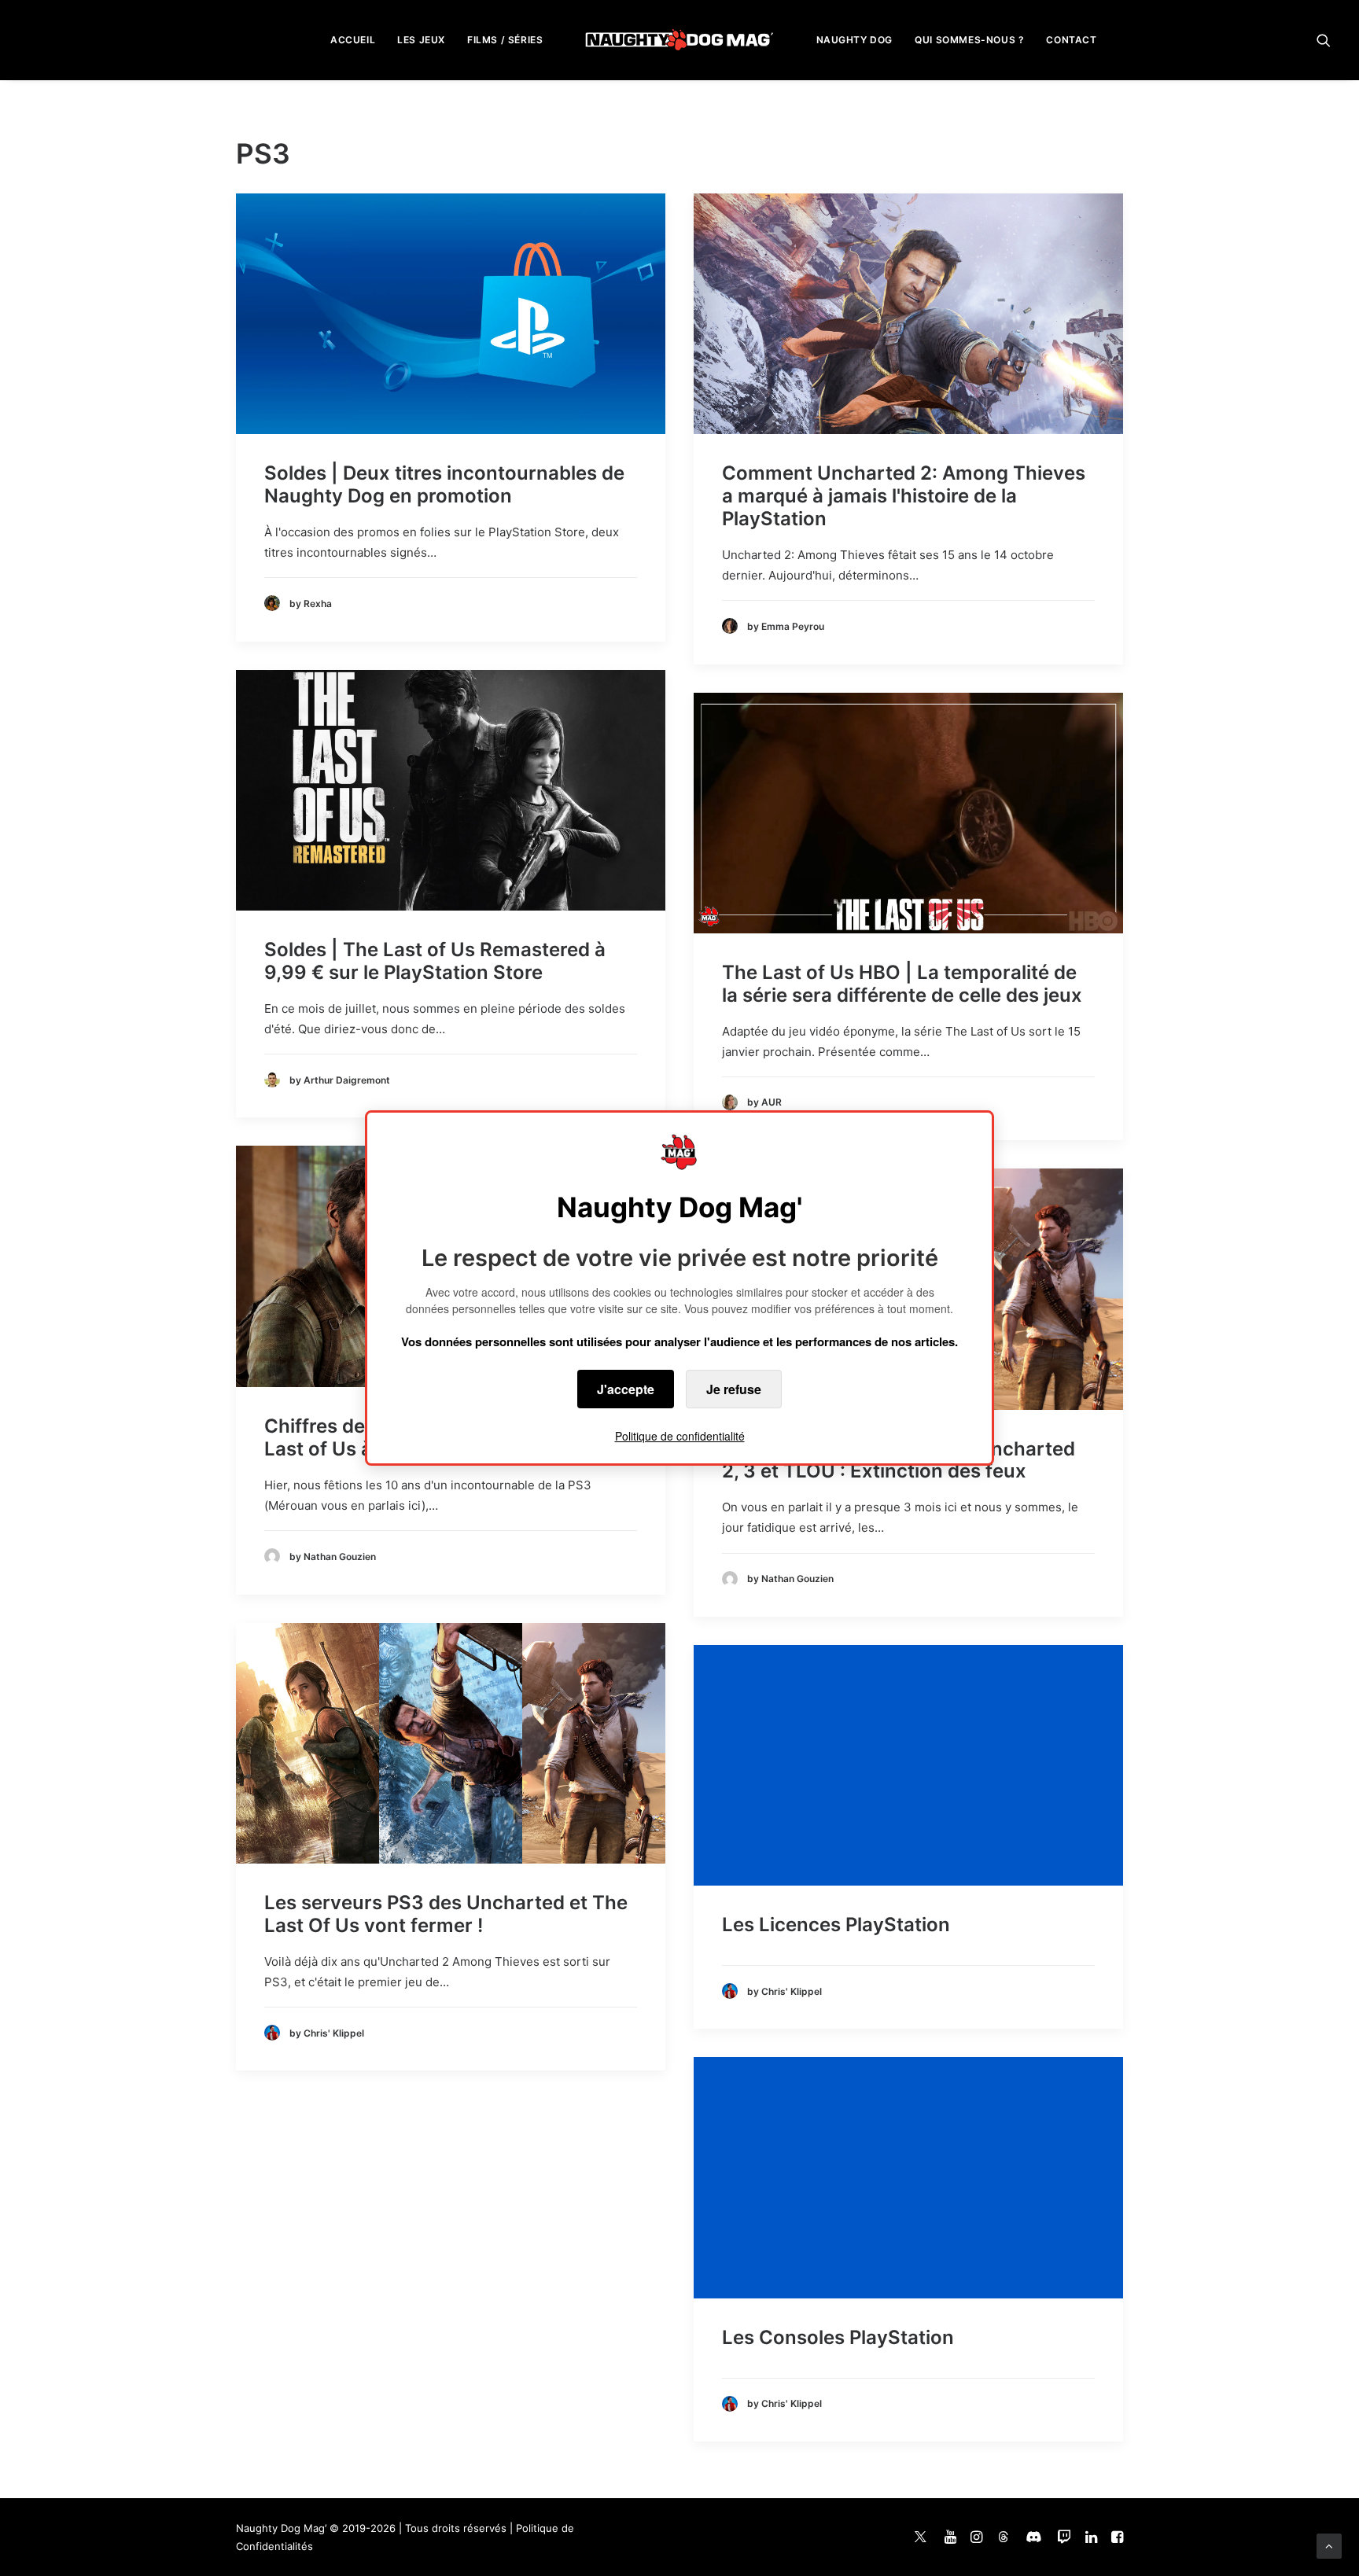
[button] (1324, 40)
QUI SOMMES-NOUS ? (969, 40)
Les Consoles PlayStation (838, 2337)
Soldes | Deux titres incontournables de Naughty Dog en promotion (444, 484)
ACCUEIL (353, 40)
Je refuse (734, 1389)
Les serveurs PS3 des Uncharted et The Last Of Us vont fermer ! (446, 1914)
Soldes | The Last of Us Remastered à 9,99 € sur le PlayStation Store (435, 961)
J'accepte (626, 1389)
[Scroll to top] (1329, 2545)
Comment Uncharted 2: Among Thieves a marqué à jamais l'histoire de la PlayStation (904, 496)
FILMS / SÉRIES (505, 40)
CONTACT (1071, 40)
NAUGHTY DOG (855, 40)
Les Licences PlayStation (836, 1925)
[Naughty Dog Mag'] (680, 40)
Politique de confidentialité (680, 1436)
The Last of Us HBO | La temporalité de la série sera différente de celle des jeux (902, 984)
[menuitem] (353, 40)
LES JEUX (421, 40)
